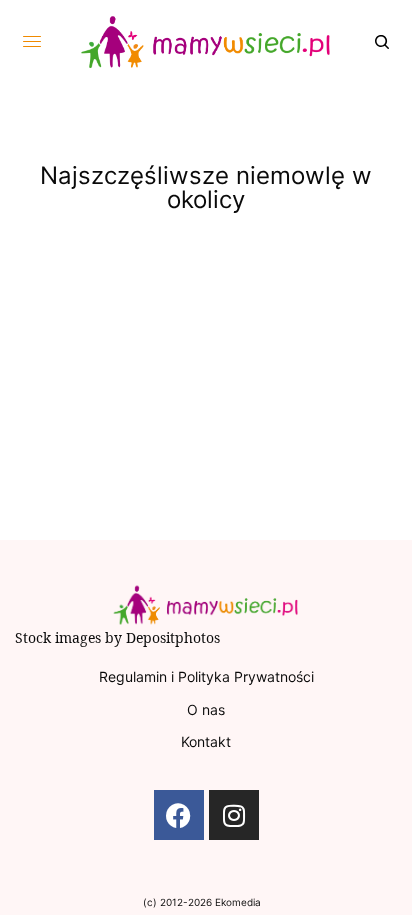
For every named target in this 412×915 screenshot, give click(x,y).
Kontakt (206, 741)
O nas (206, 709)
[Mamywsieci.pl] (205, 42)
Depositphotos (173, 637)
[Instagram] (234, 815)
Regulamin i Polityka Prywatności (206, 676)
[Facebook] (179, 815)
